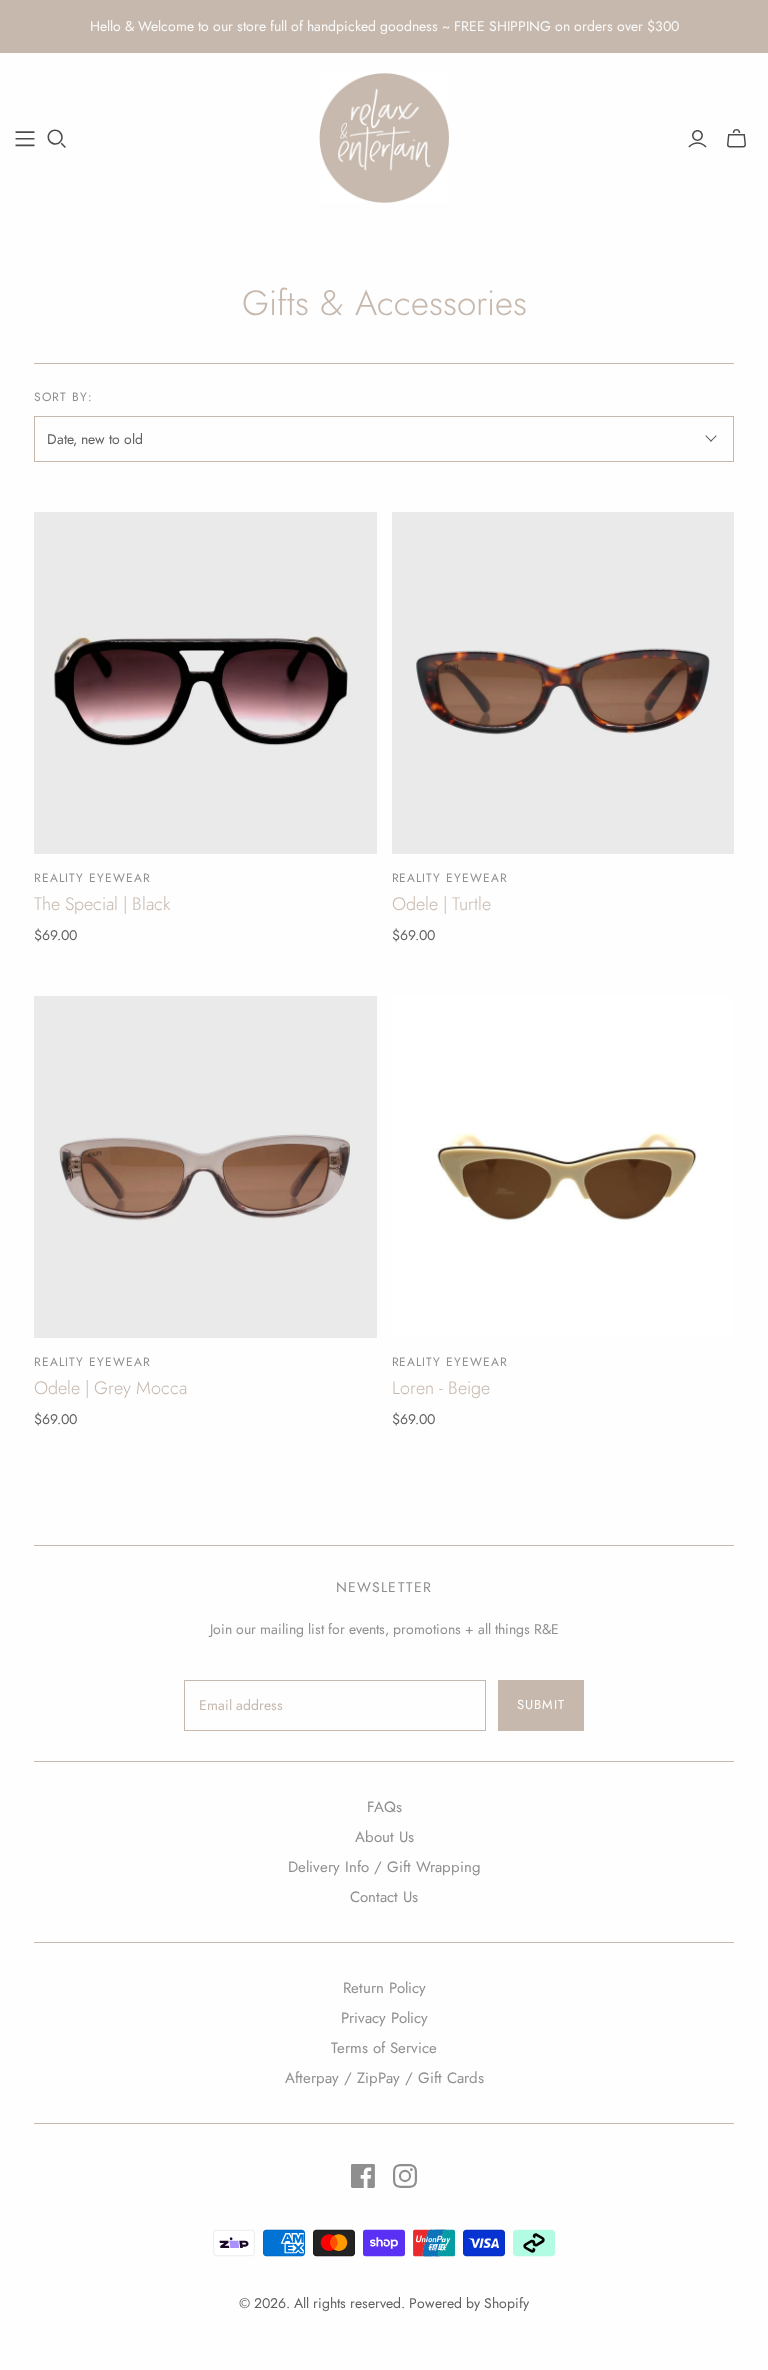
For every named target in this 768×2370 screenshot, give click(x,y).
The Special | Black (102, 904)
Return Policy (384, 1988)
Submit (541, 1704)
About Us (384, 1837)
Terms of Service (384, 2048)
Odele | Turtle (441, 904)
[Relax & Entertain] (384, 138)
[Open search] (57, 139)
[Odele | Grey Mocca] (205, 1167)
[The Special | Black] (205, 683)
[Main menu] (25, 139)
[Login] (697, 139)
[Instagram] (405, 2176)
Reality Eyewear (92, 878)
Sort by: (63, 397)
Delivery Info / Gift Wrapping (384, 1867)
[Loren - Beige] (563, 1167)
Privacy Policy (384, 2018)
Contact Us (384, 1897)
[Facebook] (363, 2176)
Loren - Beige (441, 1388)
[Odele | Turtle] (563, 683)
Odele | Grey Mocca (110, 1388)
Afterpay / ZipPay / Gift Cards (384, 2078)
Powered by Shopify (469, 2303)
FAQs (384, 1807)
